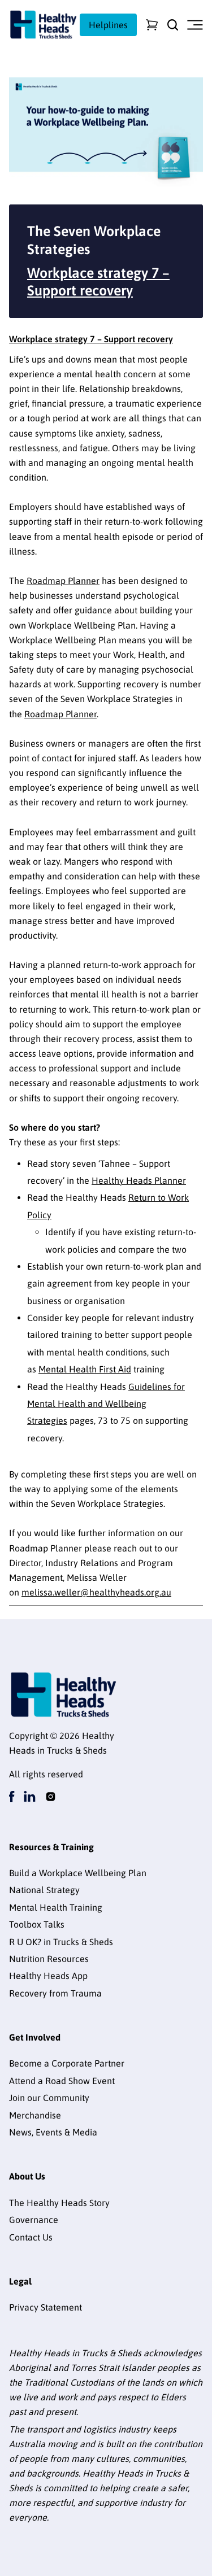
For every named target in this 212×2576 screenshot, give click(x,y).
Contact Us (31, 2237)
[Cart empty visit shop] (152, 25)
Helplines (108, 25)
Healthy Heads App (48, 1976)
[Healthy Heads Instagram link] (51, 1797)
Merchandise (35, 2115)
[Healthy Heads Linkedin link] (30, 1797)
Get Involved (35, 2037)
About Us (27, 2176)
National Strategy (44, 1890)
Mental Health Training (56, 1907)
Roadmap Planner (63, 581)
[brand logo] (43, 25)
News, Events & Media (53, 2132)
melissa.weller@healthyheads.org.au (96, 1592)
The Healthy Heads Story (59, 2203)
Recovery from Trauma (55, 1993)
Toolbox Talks (37, 1924)
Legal (20, 2281)
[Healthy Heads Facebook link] (12, 1797)
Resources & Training (51, 1847)
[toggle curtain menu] (195, 25)
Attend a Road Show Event (62, 2081)
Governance (34, 2220)
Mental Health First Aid (85, 1369)
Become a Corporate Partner (67, 2063)
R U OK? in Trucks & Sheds (61, 1942)
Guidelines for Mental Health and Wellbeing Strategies (106, 1404)
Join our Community (49, 2098)
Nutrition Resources (49, 1959)
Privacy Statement (46, 2307)
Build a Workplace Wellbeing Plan (78, 1873)
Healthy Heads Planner (139, 1180)
